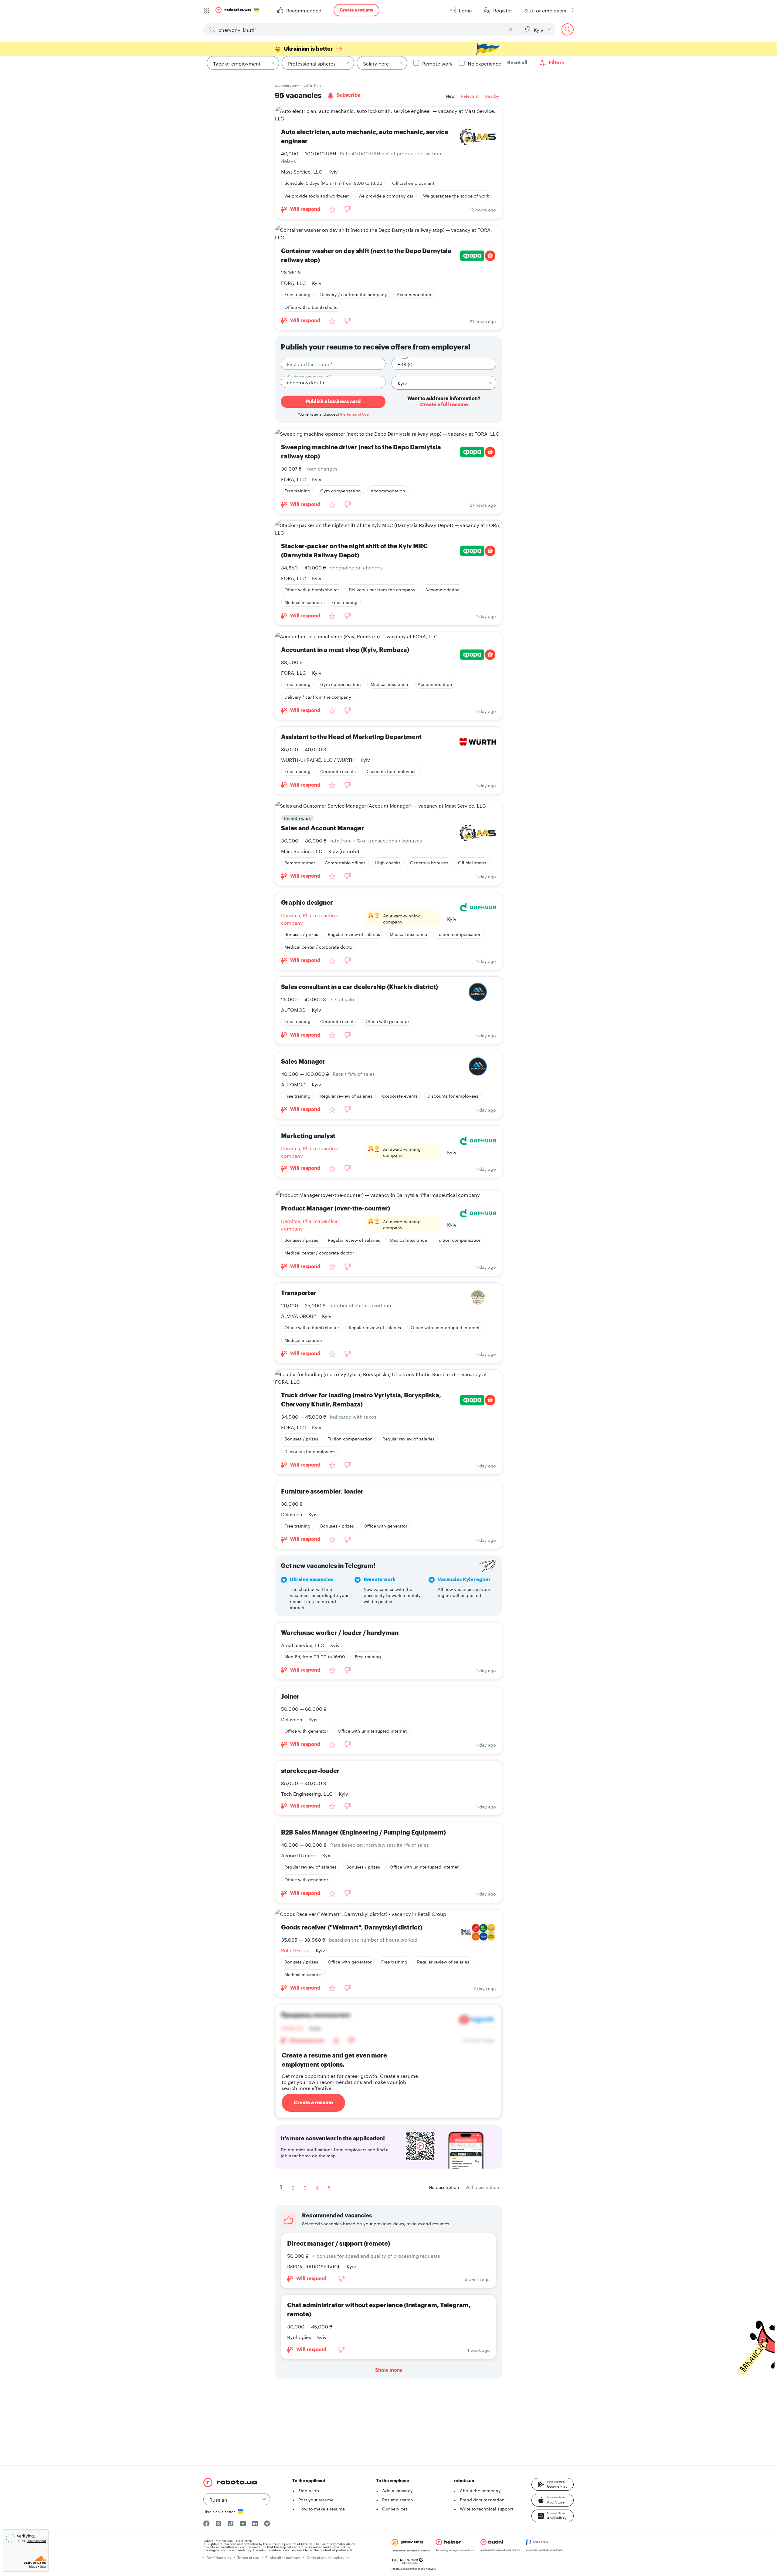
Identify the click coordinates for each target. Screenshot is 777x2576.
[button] (553, 2484)
